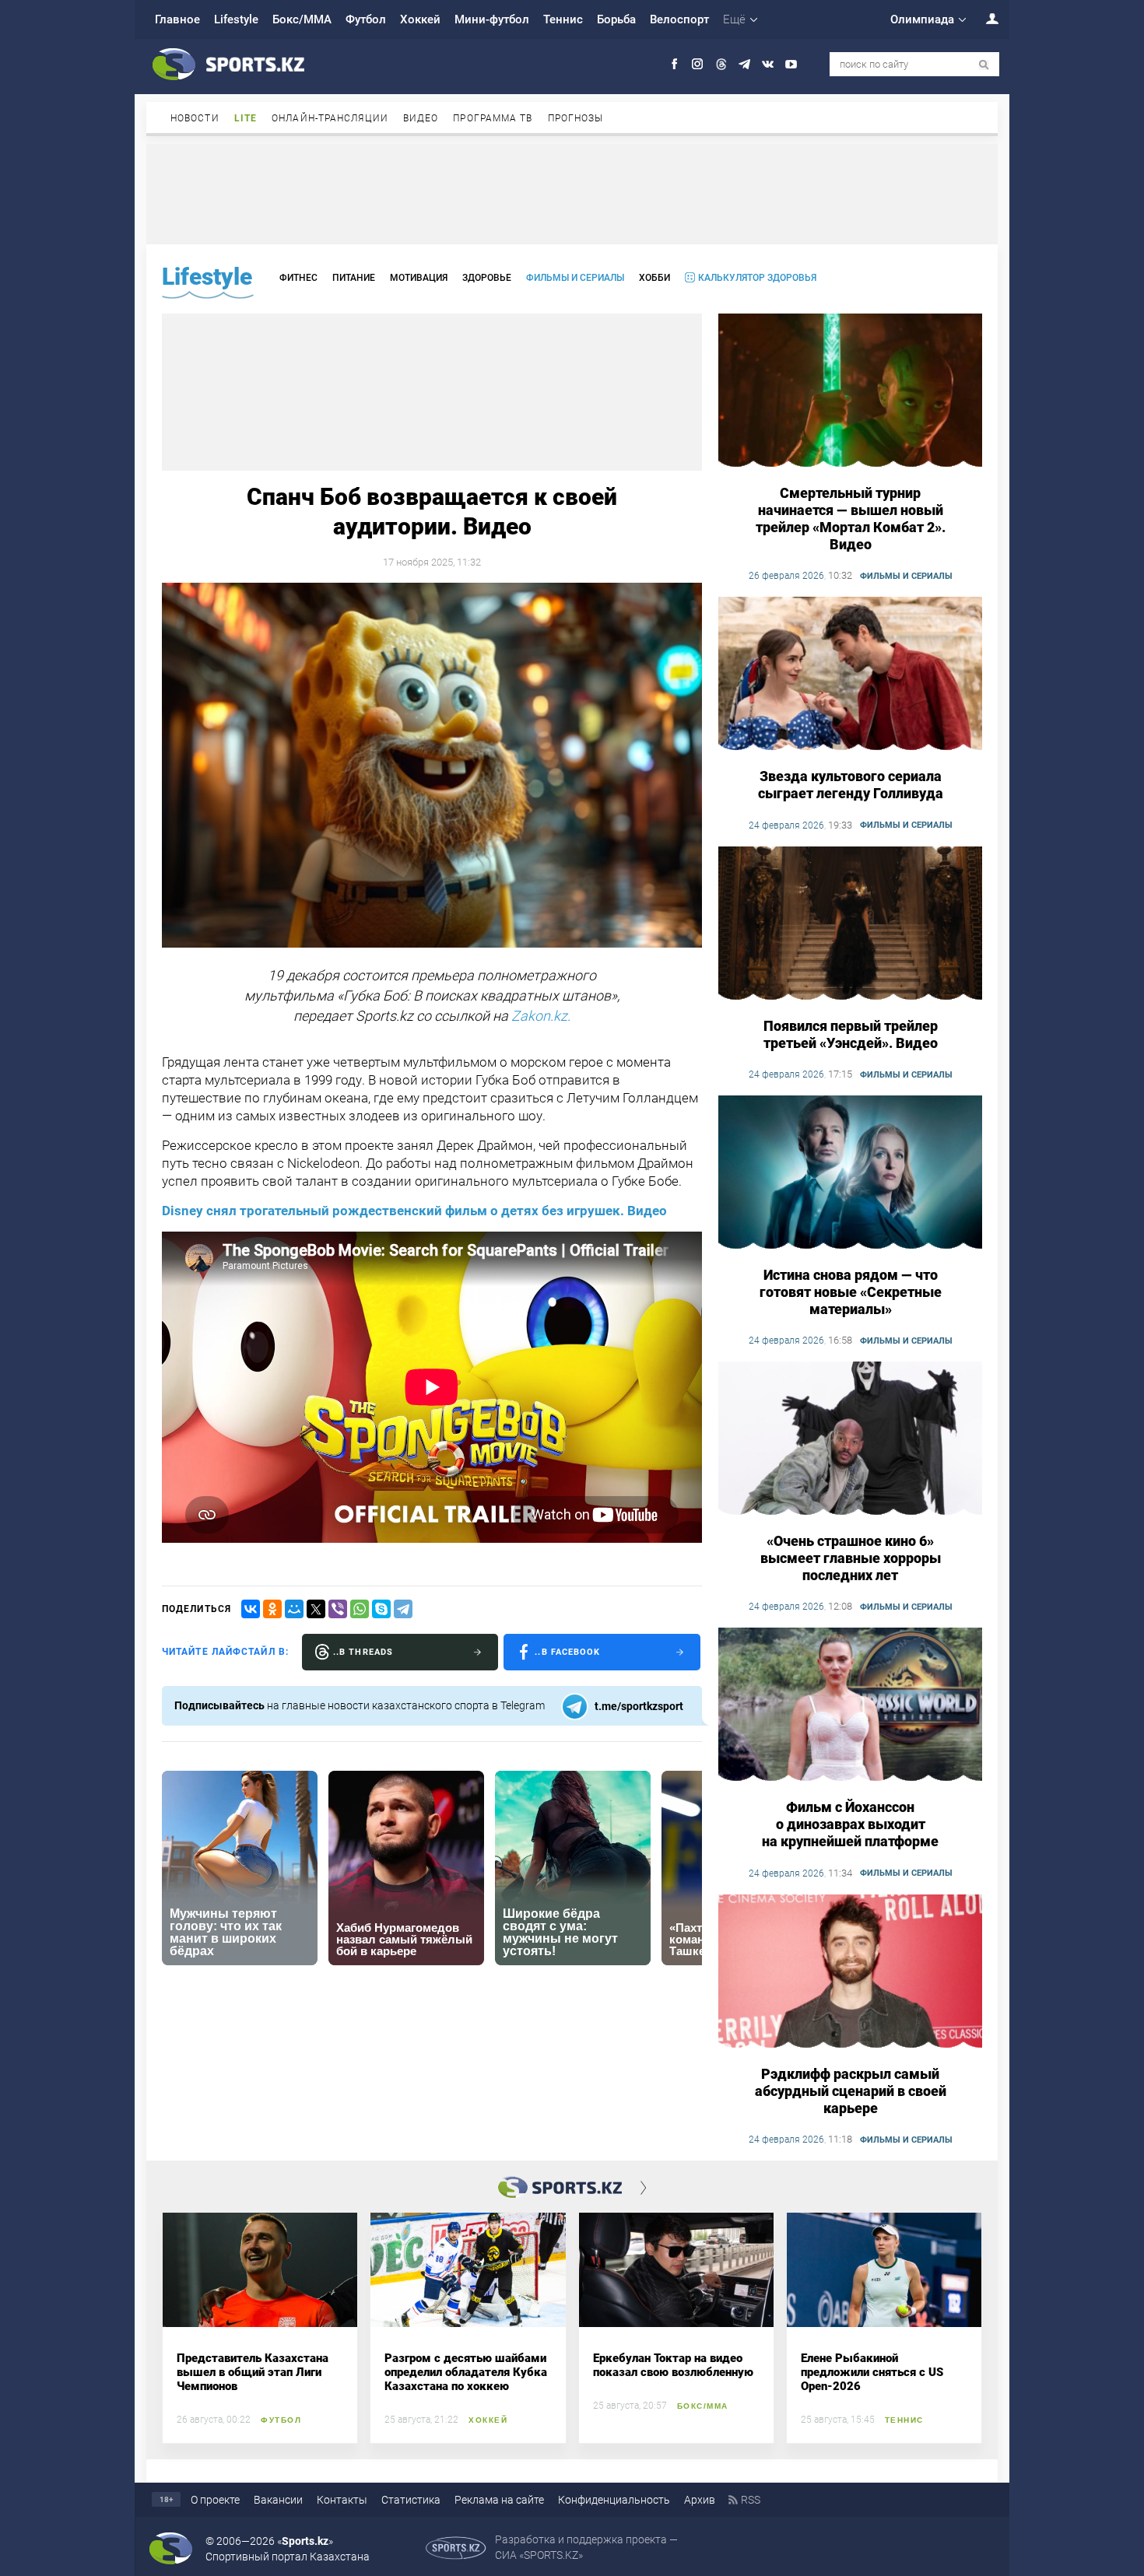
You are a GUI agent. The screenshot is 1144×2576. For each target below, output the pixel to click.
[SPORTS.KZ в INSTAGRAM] (698, 64)
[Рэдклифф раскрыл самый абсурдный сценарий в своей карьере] (850, 1972)
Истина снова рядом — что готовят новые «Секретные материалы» (851, 1292)
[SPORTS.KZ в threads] (721, 64)
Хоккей (420, 19)
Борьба (616, 19)
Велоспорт (679, 19)
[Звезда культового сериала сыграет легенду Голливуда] (850, 675)
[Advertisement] (572, 193)
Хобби (654, 278)
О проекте (215, 2500)
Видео (421, 118)
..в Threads (363, 1652)
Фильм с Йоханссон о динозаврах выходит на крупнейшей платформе (850, 1824)
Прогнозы (576, 118)
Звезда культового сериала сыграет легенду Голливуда (851, 785)
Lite (246, 118)
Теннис (563, 19)
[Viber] (338, 1609)
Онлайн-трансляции (330, 118)
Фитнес (298, 278)
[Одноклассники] (272, 1609)
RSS (751, 2500)
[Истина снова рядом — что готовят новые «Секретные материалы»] (850, 1173)
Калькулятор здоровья (757, 278)
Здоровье (487, 278)
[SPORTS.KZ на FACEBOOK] (674, 64)
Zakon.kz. (541, 1016)
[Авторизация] (984, 18)
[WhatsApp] (360, 1609)
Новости (195, 118)
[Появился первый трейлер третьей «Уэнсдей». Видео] (850, 924)
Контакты (342, 2500)
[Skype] (381, 1609)
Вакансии (278, 2500)
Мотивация (419, 278)
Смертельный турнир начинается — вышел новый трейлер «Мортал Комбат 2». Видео (851, 519)
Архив (700, 2500)
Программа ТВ (493, 118)
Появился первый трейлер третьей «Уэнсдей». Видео (851, 1034)
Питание (354, 278)
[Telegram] (403, 1609)
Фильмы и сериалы (575, 278)
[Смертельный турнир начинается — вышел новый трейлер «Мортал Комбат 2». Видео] (850, 391)
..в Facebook (567, 1652)
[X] (316, 1609)
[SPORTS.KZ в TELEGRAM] (744, 64)
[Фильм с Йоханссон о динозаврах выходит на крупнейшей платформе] (850, 1705)
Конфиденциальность (614, 2500)
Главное (177, 19)
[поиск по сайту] (984, 65)
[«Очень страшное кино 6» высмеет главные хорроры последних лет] (850, 1439)
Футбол (366, 19)
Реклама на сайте (499, 2500)
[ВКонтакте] (251, 1609)
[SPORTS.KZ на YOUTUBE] (791, 64)
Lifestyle (236, 19)
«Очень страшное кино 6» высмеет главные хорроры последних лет (851, 1558)
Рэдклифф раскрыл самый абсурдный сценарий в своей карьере (851, 2091)
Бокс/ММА (302, 19)
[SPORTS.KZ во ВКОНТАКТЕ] (768, 64)
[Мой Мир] (294, 1609)
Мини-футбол (492, 19)
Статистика (411, 2500)
